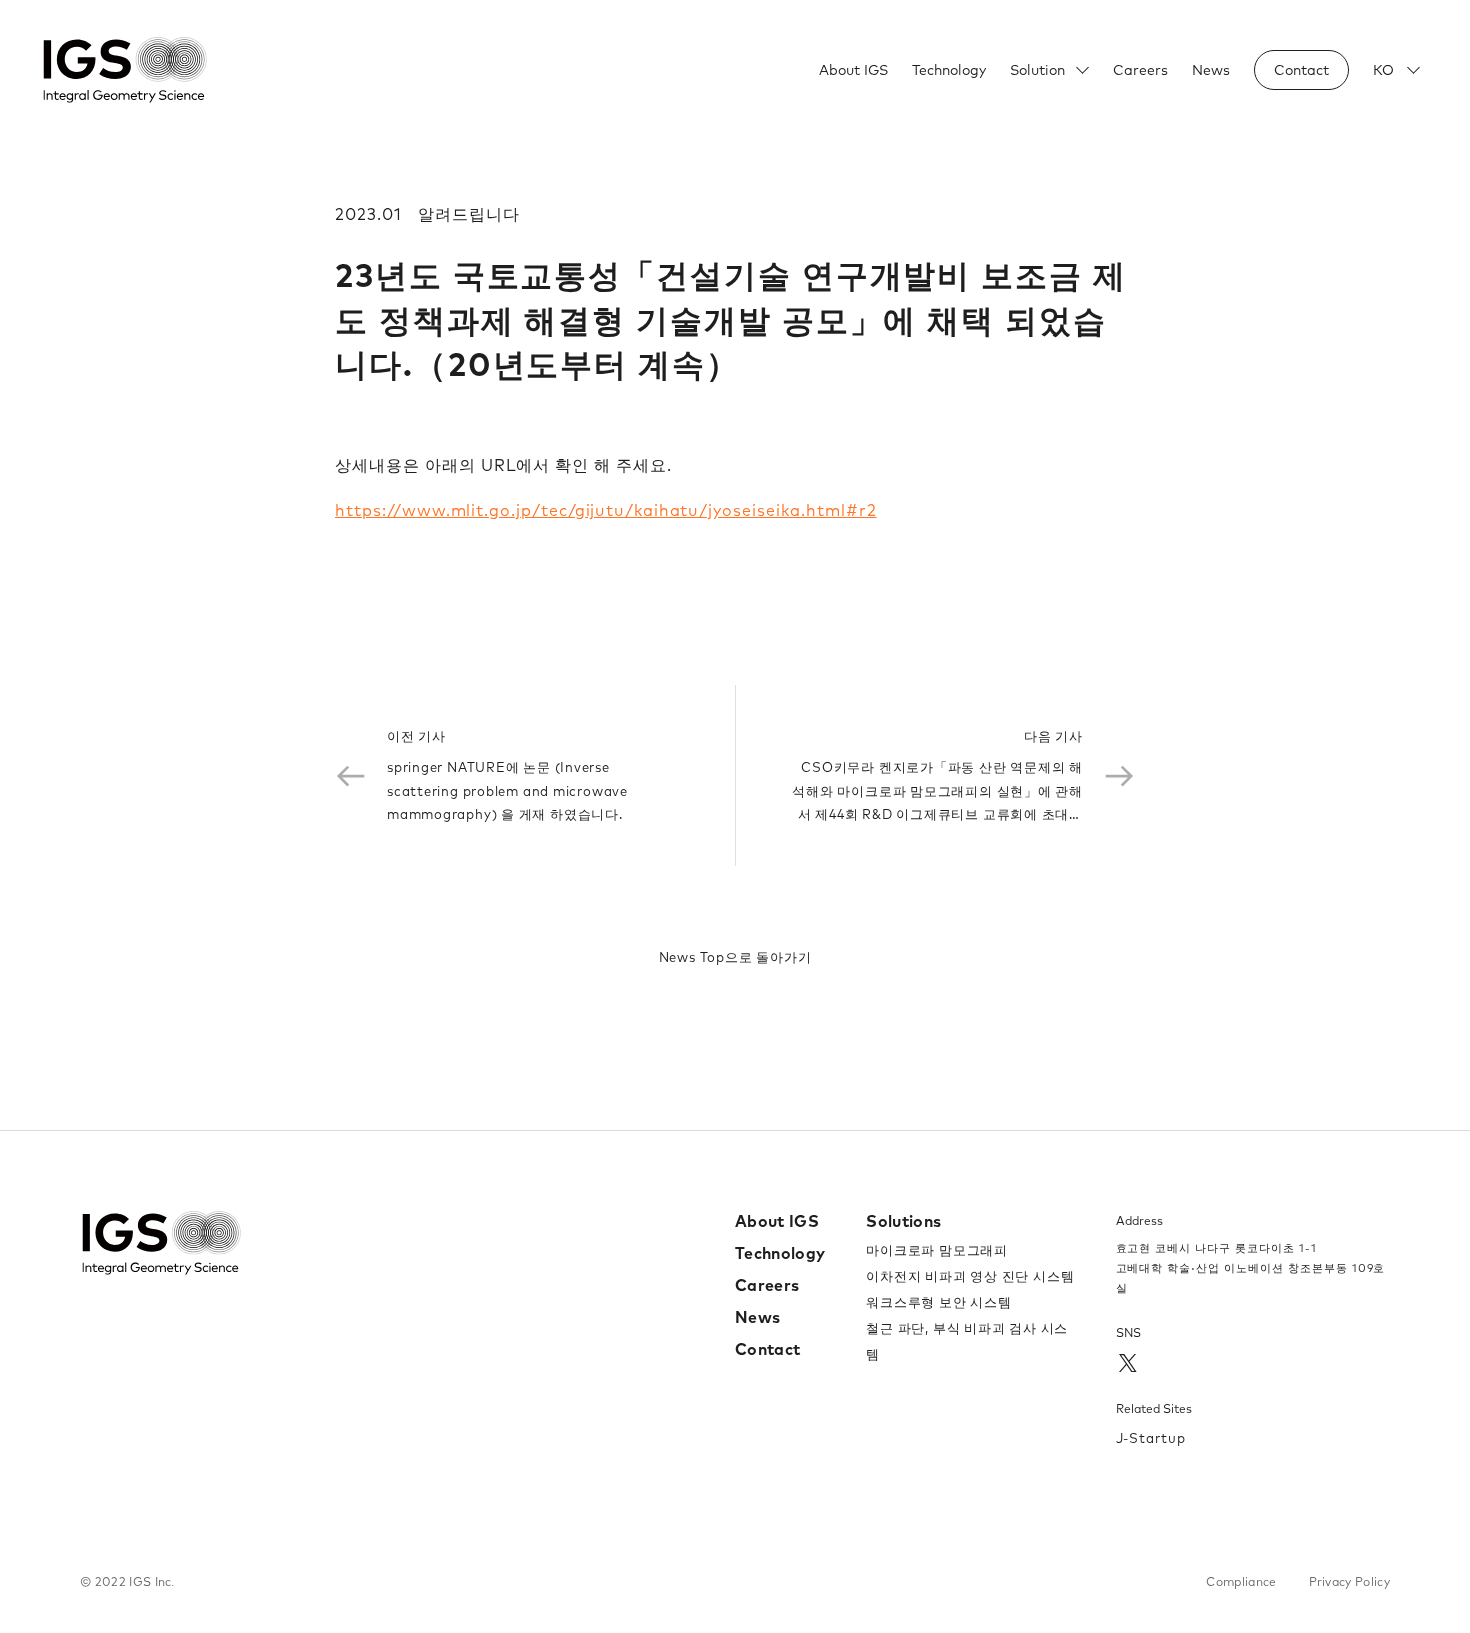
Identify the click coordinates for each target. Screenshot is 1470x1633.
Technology (949, 70)
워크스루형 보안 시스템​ (938, 1302)
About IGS (853, 70)
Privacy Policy (1349, 1581)
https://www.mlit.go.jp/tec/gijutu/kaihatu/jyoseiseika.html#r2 (606, 510)
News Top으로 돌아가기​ (735, 957)
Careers (1140, 70)
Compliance (1241, 1581)
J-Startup (1151, 1438)
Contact (767, 1349)
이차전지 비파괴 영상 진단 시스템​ (970, 1276)
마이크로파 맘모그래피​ (937, 1250)
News (1211, 70)
